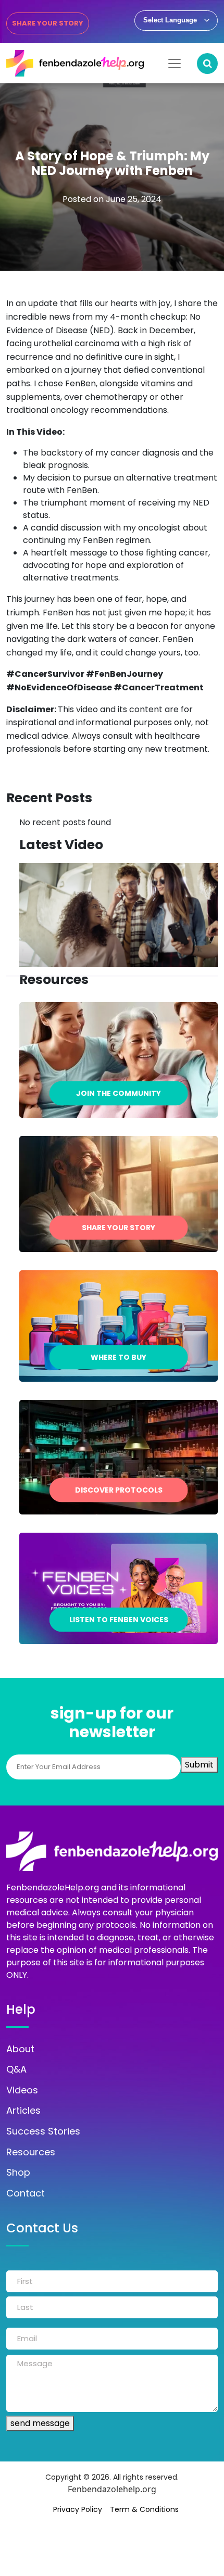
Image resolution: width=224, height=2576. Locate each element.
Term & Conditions (144, 2509)
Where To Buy (119, 1357)
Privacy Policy (78, 2509)
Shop (18, 2173)
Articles (23, 2111)
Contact (26, 2193)
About (20, 2049)
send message (40, 2423)
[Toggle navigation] (175, 64)
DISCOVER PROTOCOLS (119, 1489)
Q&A (16, 2069)
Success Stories (43, 2131)
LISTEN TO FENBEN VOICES (119, 1619)
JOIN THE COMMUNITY (119, 1093)
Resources (31, 2152)
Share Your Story (48, 23)
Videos (22, 2090)
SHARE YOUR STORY (119, 1228)
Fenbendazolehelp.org (112, 2489)
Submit (199, 1765)
